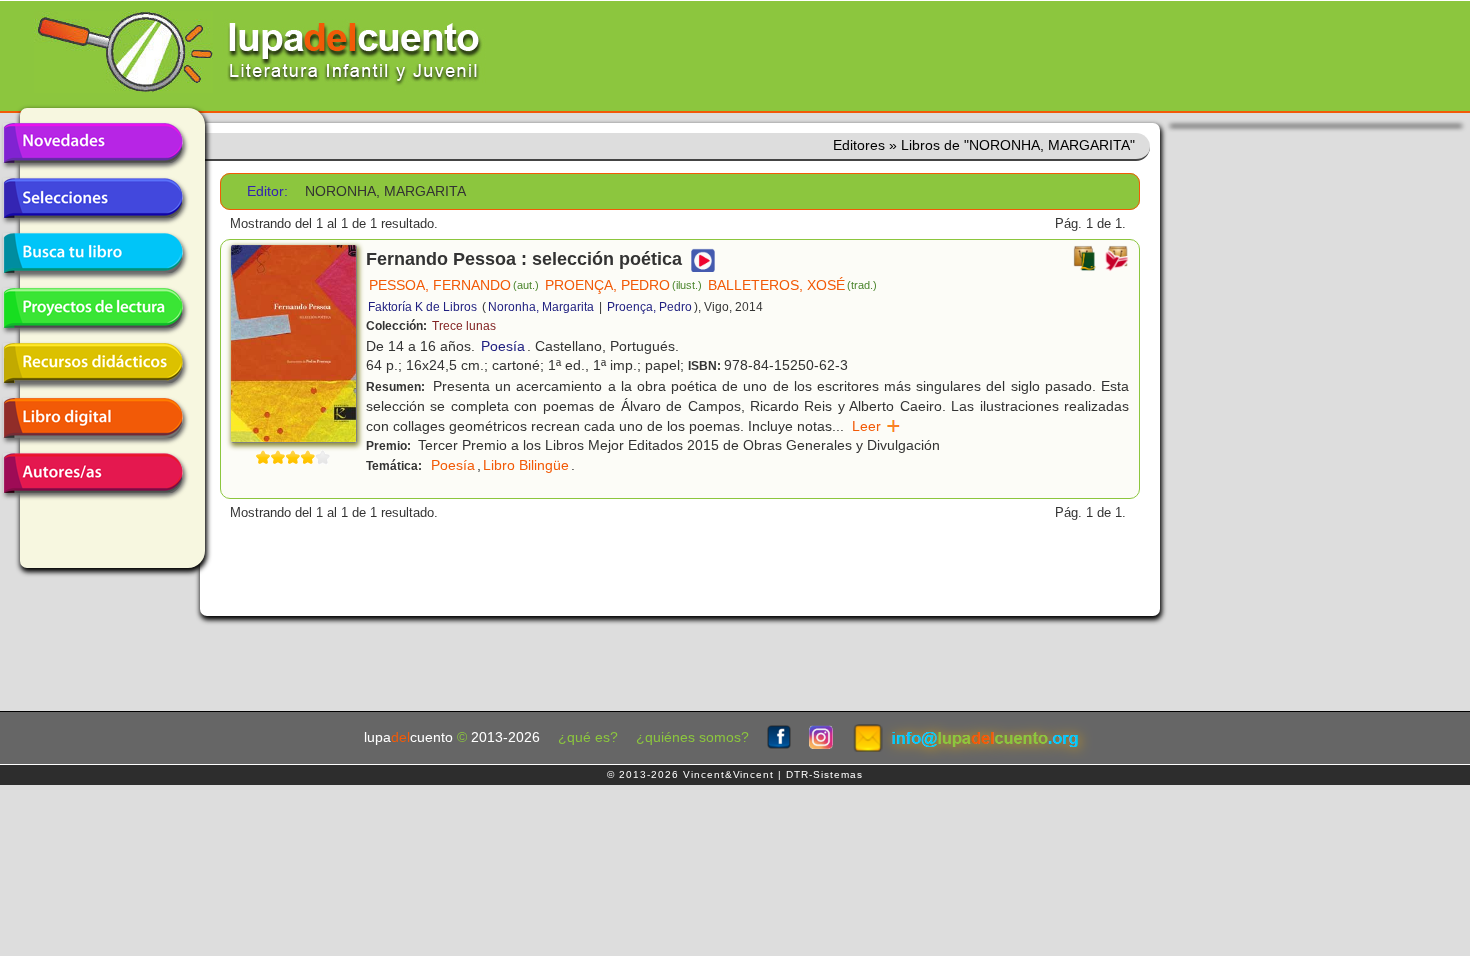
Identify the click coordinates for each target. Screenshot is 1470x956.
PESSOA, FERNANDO (454, 285)
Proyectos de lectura (93, 308)
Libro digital (93, 418)
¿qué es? (588, 737)
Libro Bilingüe (526, 465)
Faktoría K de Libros (422, 307)
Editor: (267, 191)
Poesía (503, 346)
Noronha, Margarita (541, 307)
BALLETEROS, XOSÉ (792, 285)
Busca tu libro (93, 253)
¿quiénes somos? (692, 737)
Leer (876, 426)
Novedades (93, 143)
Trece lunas (464, 326)
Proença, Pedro (649, 307)
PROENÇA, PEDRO (623, 285)
